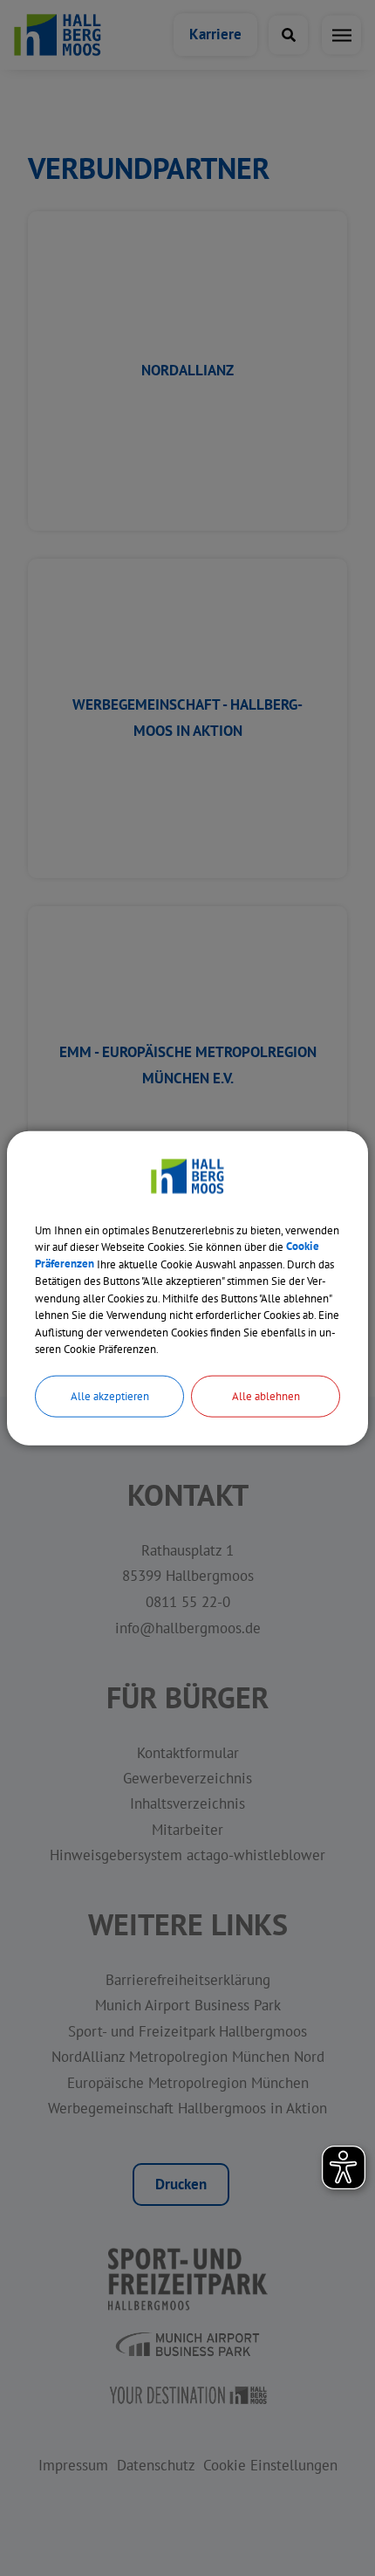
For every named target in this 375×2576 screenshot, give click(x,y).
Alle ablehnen (266, 1395)
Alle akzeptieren (110, 1395)
